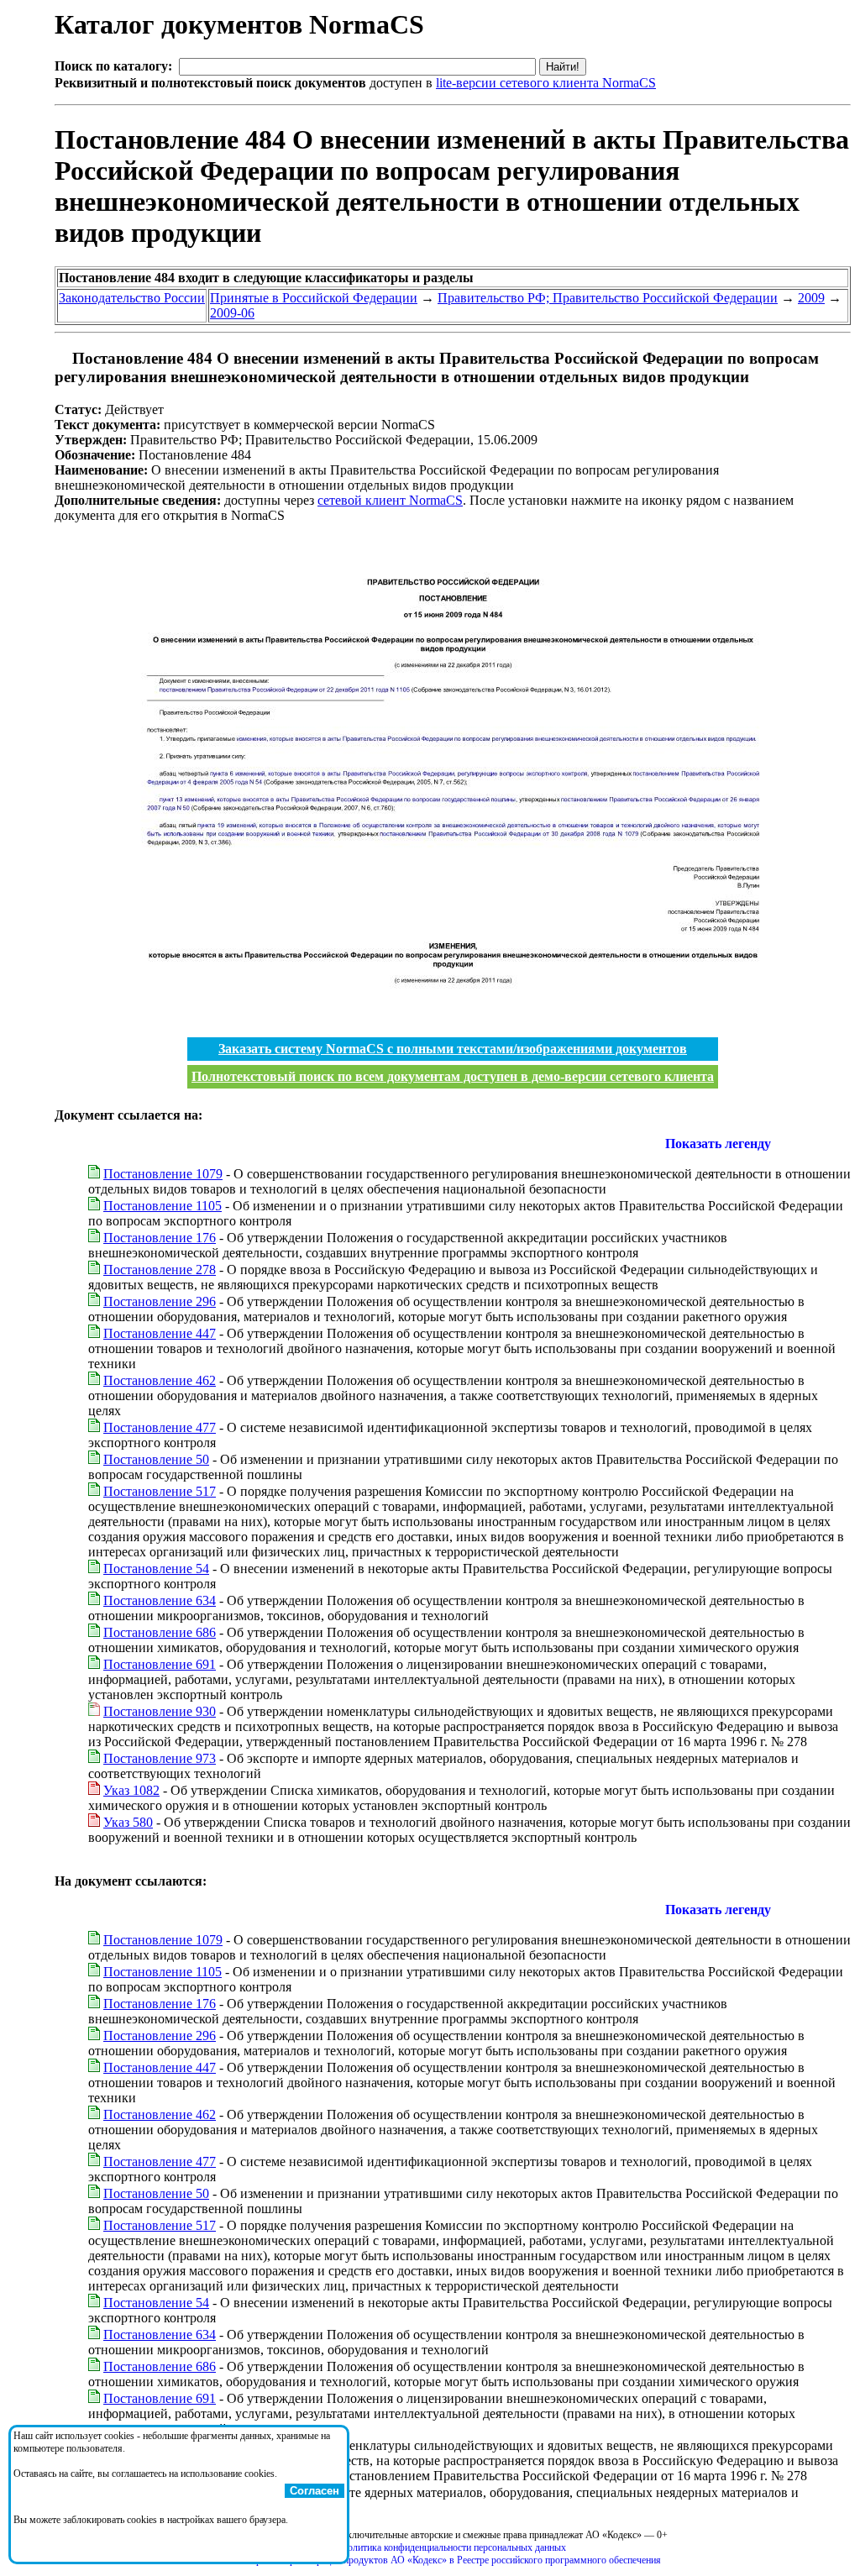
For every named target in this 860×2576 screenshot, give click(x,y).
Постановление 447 (160, 1333)
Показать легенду (718, 1144)
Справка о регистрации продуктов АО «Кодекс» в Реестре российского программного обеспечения (453, 2560)
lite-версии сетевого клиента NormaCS (546, 83)
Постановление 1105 (163, 1206)
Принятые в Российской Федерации (314, 298)
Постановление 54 (156, 1569)
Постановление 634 (160, 1600)
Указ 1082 (131, 1790)
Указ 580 (128, 1822)
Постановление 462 (160, 1380)
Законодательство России (132, 298)
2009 (811, 298)
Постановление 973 (160, 1758)
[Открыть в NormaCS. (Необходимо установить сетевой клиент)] (61, 358)
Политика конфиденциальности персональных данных (453, 2547)
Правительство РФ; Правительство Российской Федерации (608, 298)
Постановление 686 (160, 1632)
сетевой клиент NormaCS (390, 500)
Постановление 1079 (163, 1174)
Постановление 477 (160, 1427)
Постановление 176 (160, 1238)
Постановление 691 (160, 1664)
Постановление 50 (156, 1459)
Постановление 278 (160, 1270)
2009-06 (232, 313)
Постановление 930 (160, 1711)
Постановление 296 (160, 1301)
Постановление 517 (160, 1491)
